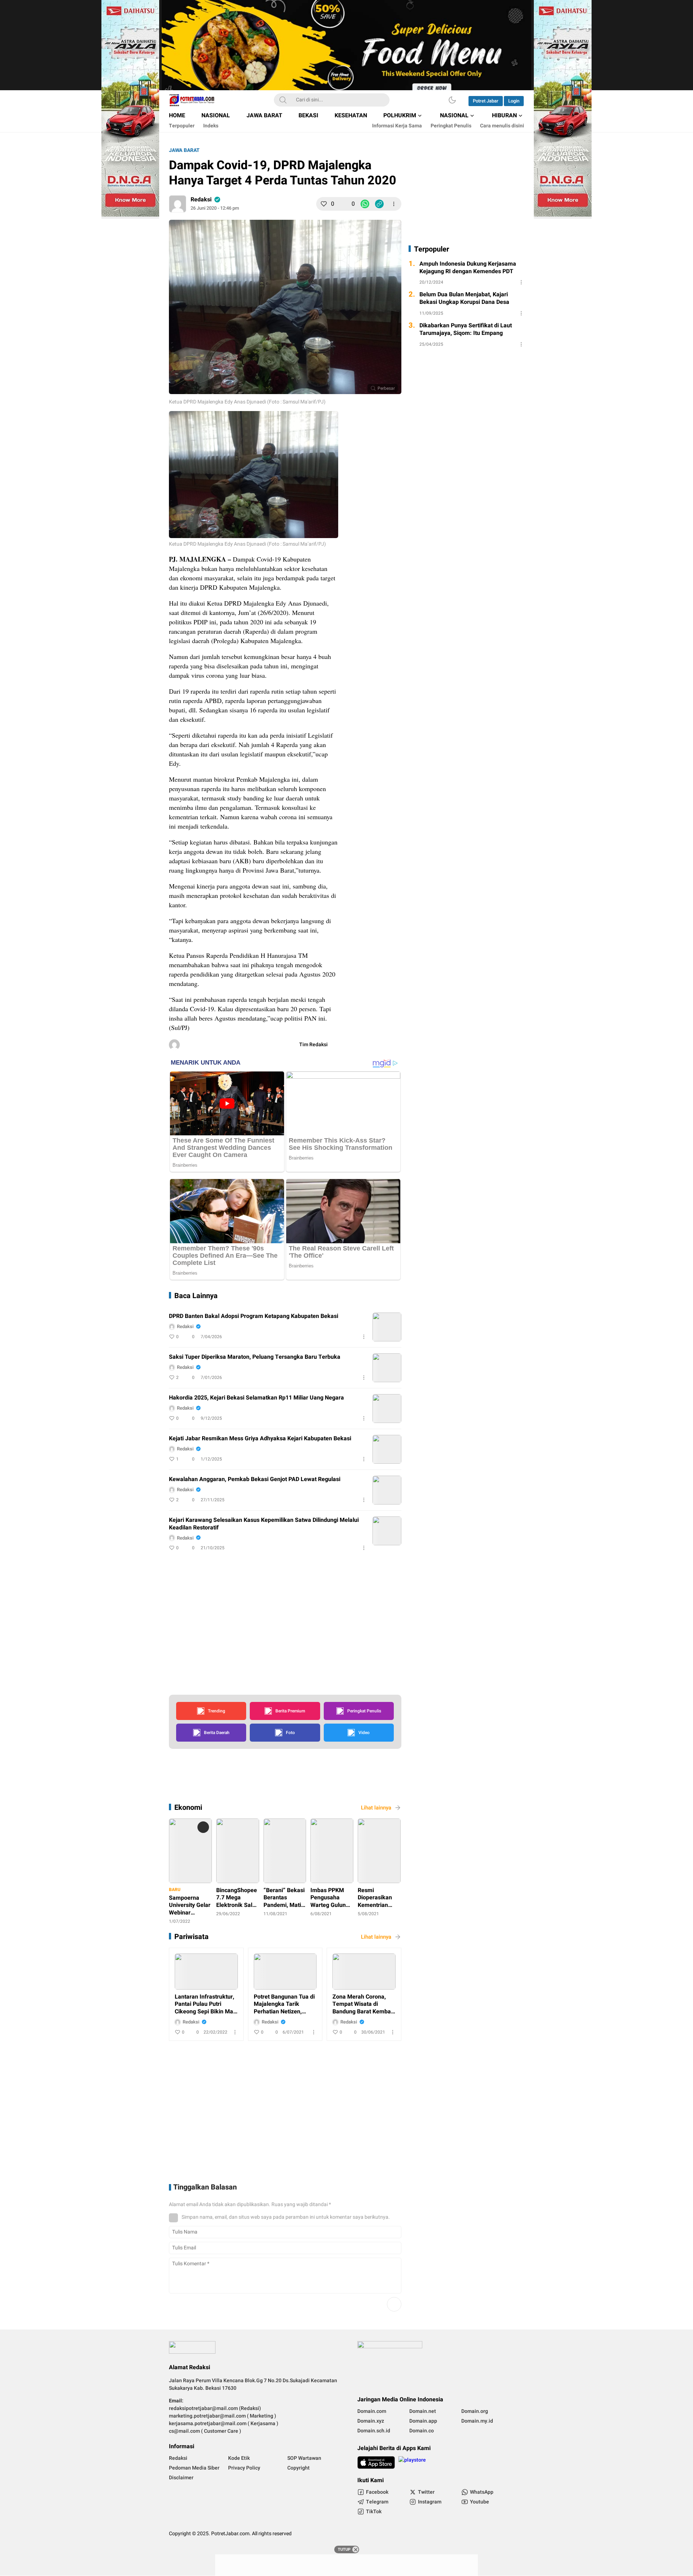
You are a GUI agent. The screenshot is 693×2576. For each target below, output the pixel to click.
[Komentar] (344, 204)
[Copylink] (379, 204)
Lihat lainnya (376, 1808)
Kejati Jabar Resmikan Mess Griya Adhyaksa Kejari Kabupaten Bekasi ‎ (261, 1439)
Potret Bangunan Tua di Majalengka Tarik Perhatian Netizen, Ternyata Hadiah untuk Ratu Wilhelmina (284, 2004)
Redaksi (201, 200)
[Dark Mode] (452, 100)
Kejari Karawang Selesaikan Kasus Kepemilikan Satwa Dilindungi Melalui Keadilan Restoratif (264, 1524)
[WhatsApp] (365, 204)
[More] (394, 204)
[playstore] (412, 2463)
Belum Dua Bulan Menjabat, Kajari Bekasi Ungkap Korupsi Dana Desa (464, 299)
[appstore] (376, 2463)
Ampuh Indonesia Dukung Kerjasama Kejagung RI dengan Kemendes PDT (468, 268)
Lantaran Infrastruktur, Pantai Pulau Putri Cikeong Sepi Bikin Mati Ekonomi (206, 2004)
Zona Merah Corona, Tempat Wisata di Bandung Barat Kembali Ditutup (363, 2004)
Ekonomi (188, 1807)
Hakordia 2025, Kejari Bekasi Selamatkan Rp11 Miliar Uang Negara (256, 1398)
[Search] (283, 100)
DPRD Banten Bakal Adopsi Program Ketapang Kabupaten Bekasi (254, 1316)
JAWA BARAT (184, 150)
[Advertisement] (412, 522)
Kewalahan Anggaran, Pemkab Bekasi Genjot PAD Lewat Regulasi (255, 1479)
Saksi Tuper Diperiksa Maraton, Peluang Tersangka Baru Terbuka (255, 1357)
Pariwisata (191, 1937)
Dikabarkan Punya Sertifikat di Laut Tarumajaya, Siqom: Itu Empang (466, 329)
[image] (387, 1327)
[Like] (324, 204)
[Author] (178, 204)
